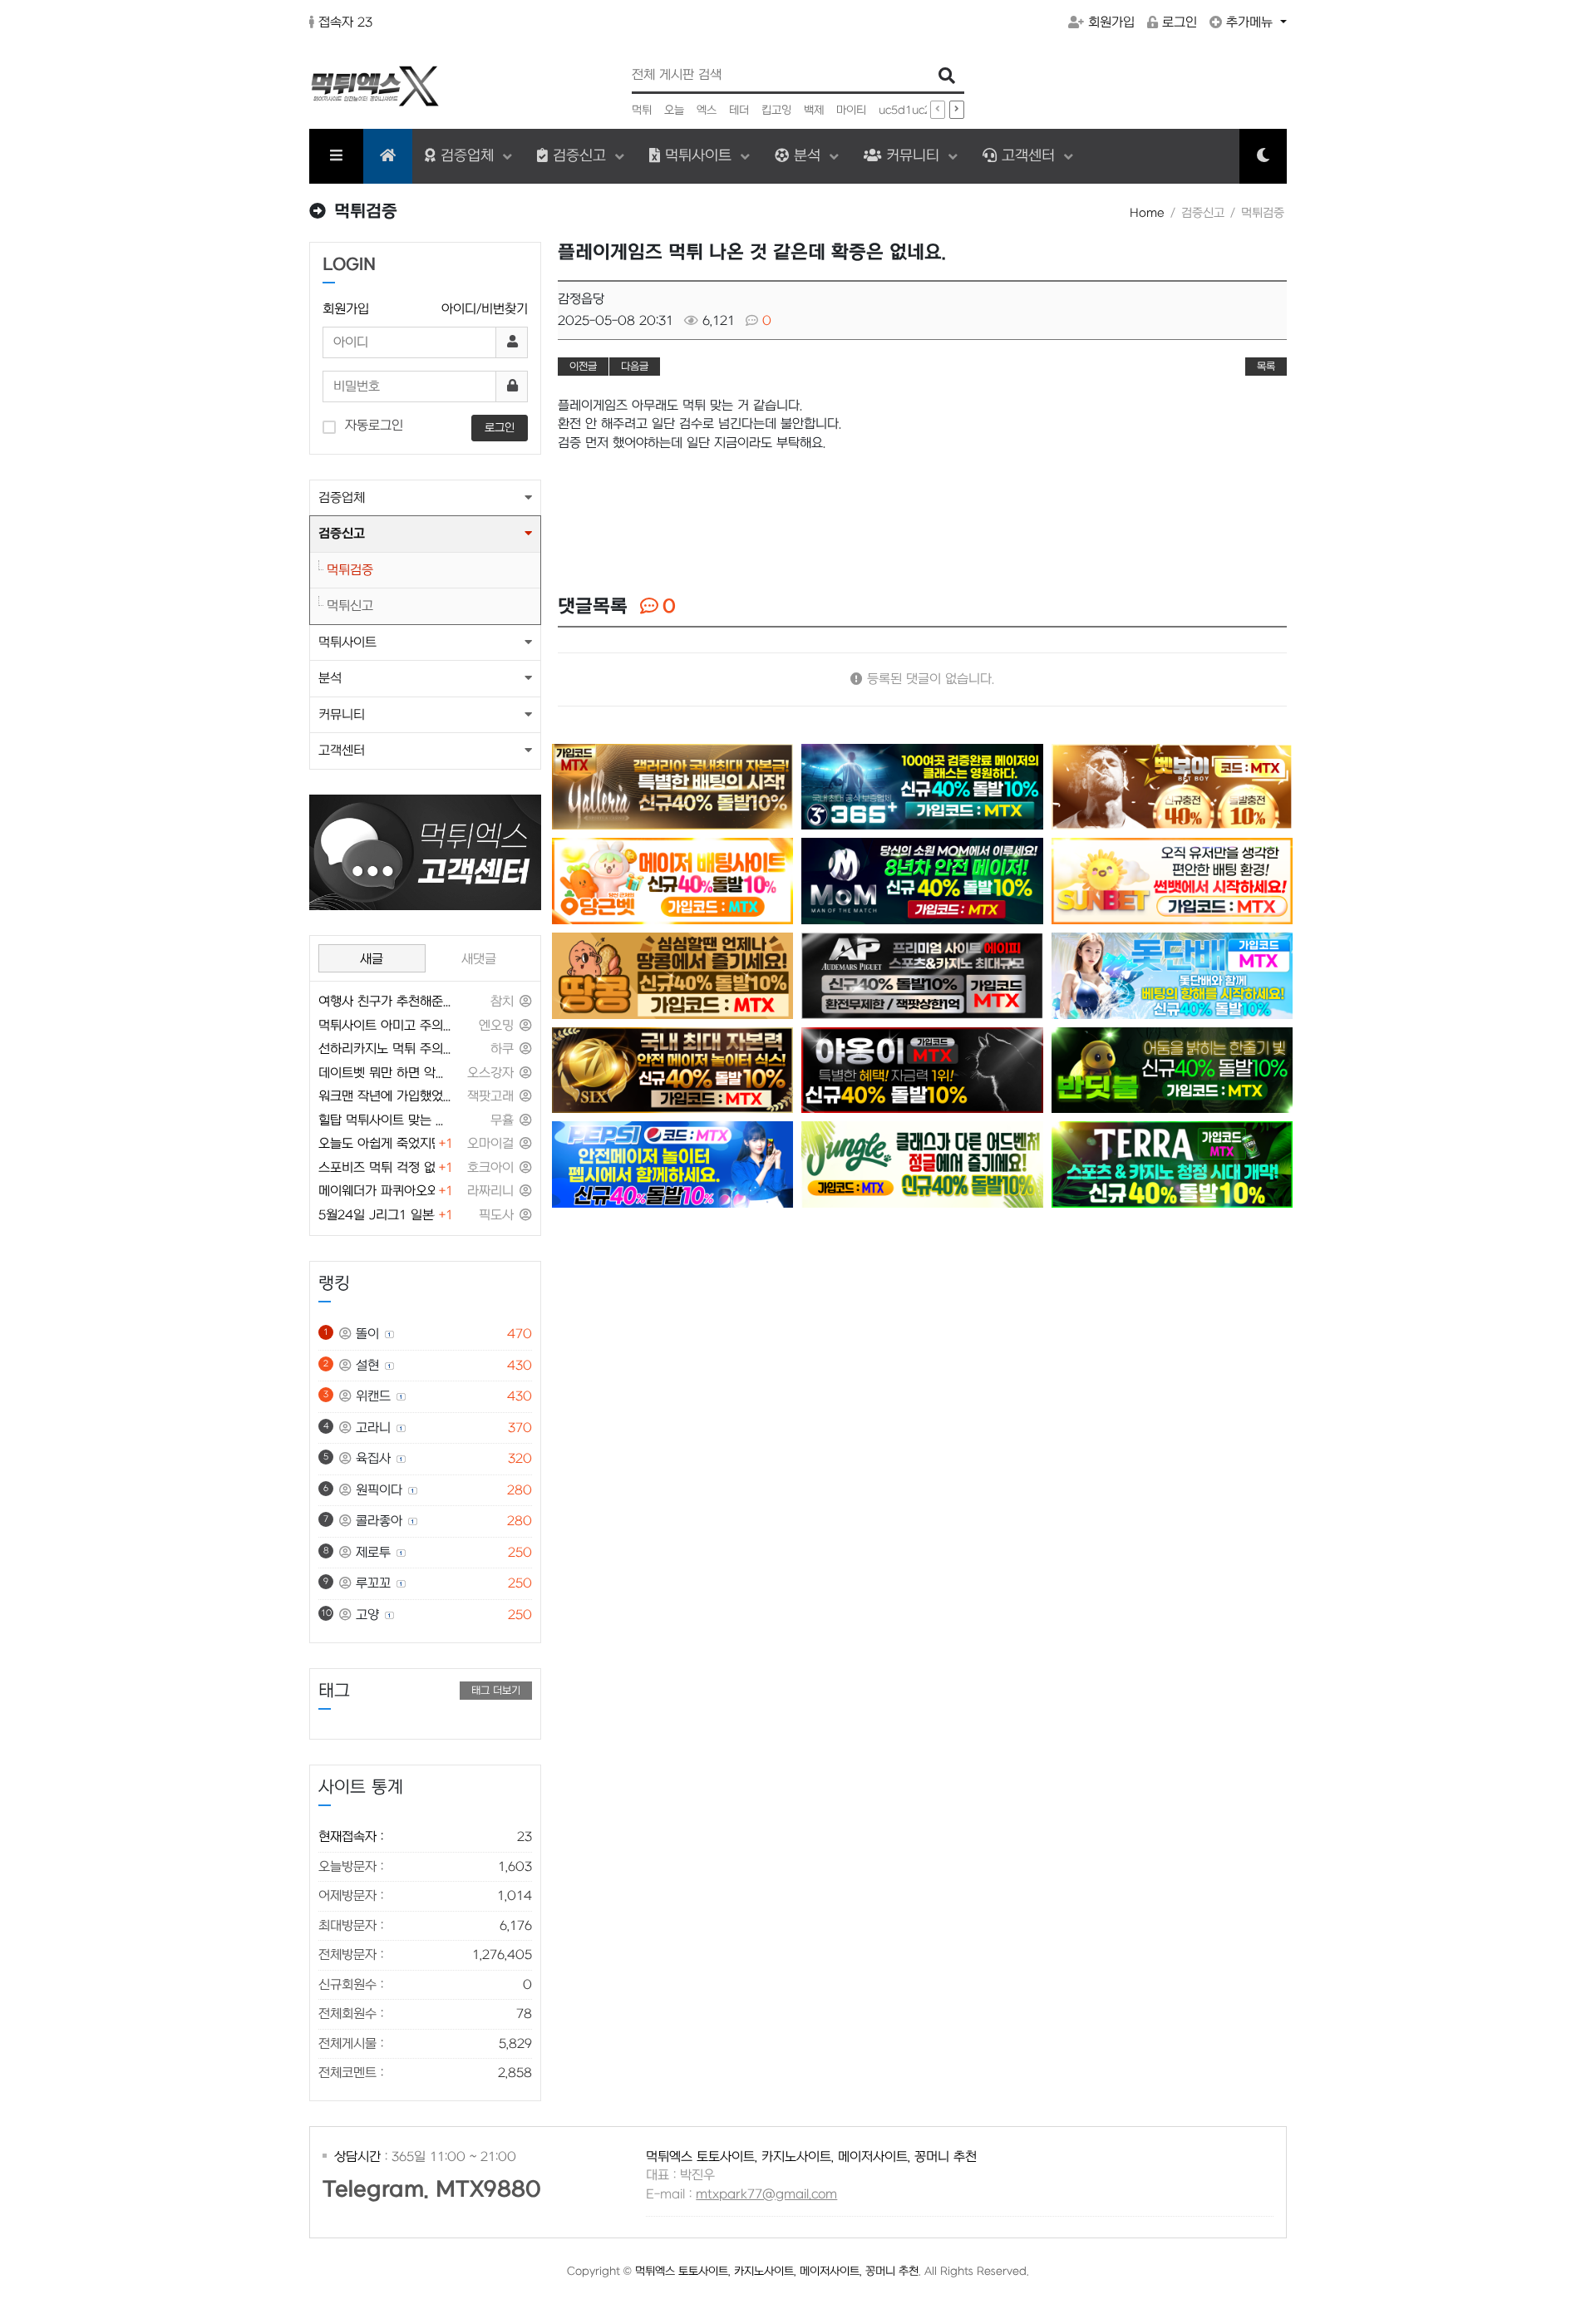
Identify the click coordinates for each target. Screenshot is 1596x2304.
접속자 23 (345, 22)
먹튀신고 (350, 606)
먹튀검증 (350, 570)
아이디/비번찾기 (485, 309)
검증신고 (579, 156)
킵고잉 (776, 110)
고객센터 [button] (342, 751)
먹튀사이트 (698, 156)
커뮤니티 (913, 156)
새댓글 (479, 959)
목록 (1266, 367)
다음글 (635, 367)
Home (1147, 213)
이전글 (583, 367)
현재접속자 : (425, 1837)
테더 (739, 110)
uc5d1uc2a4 (912, 110)
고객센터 (1028, 156)
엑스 (707, 110)
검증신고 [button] (342, 534)
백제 (814, 110)
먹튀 (642, 110)
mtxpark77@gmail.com (766, 2194)
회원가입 (1111, 22)
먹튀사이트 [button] (347, 642)
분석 (807, 156)
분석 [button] (330, 678)
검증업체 (467, 156)
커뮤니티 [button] (342, 715)
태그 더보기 (496, 1691)
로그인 (1180, 22)
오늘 (674, 110)
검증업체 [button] (342, 498)
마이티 (851, 110)
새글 (372, 959)
